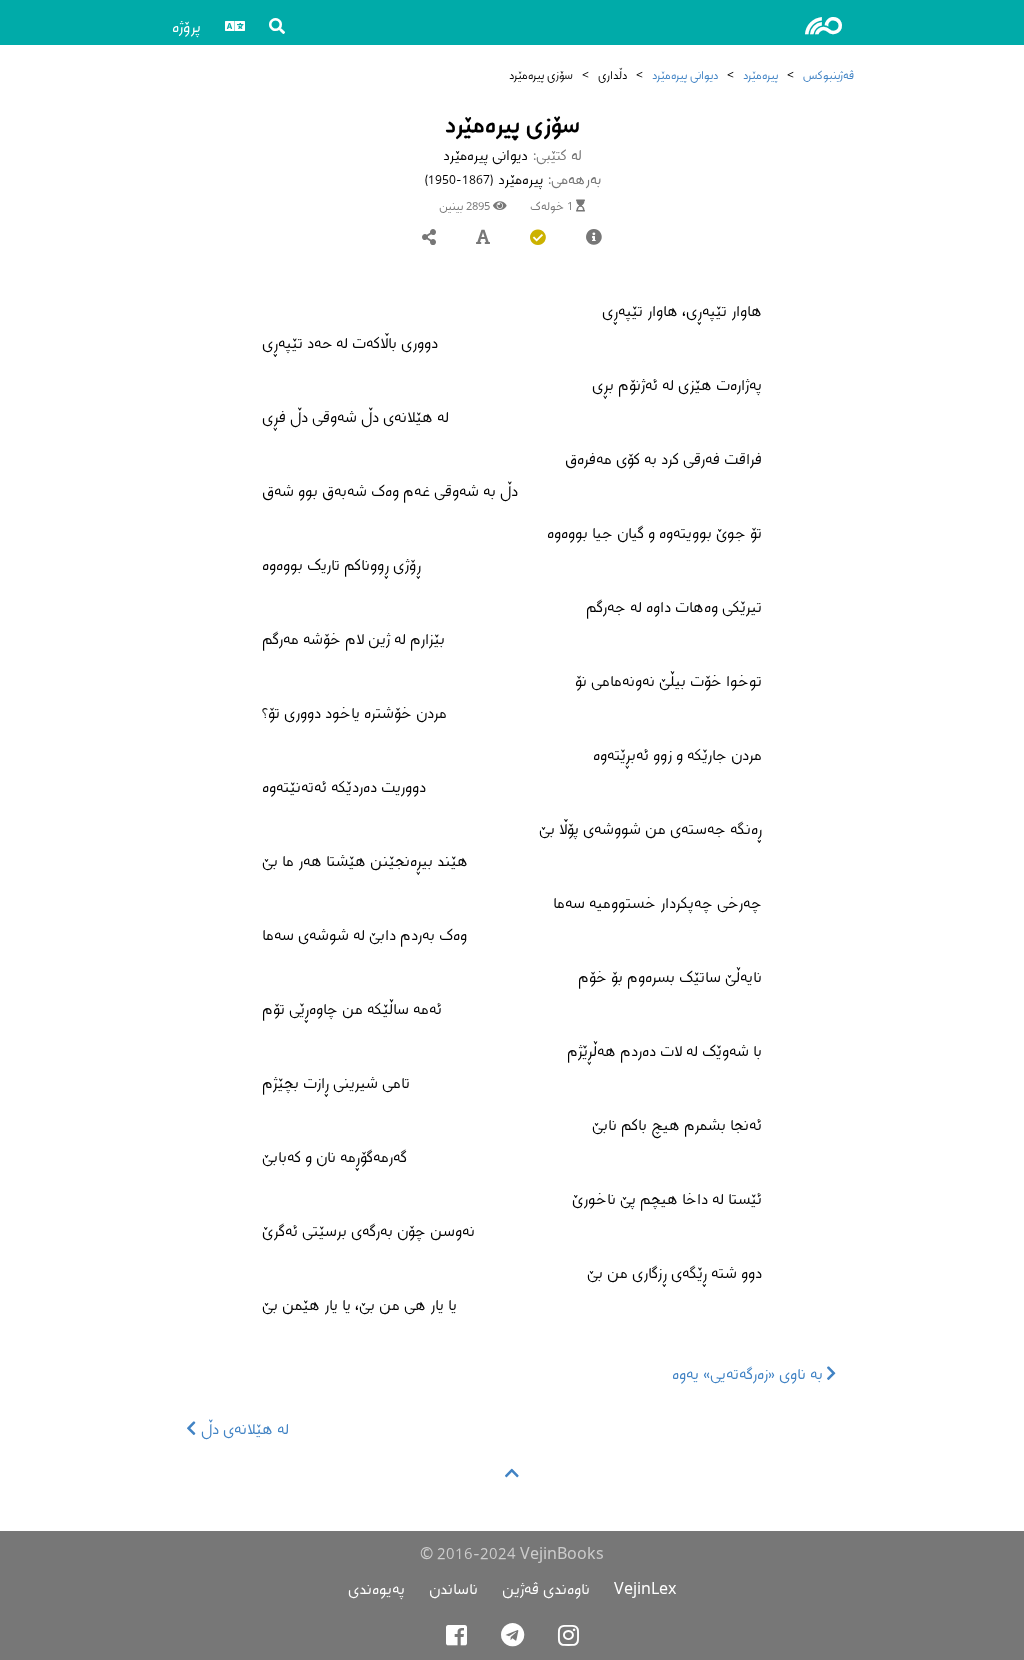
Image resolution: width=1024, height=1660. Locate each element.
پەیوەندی (376, 1588)
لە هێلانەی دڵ (243, 1428)
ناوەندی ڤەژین (546, 1588)
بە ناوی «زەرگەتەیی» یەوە (749, 1373)
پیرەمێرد (760, 74)
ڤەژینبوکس (828, 74)
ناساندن (453, 1588)
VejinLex (645, 1588)
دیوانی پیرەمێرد (685, 74)
